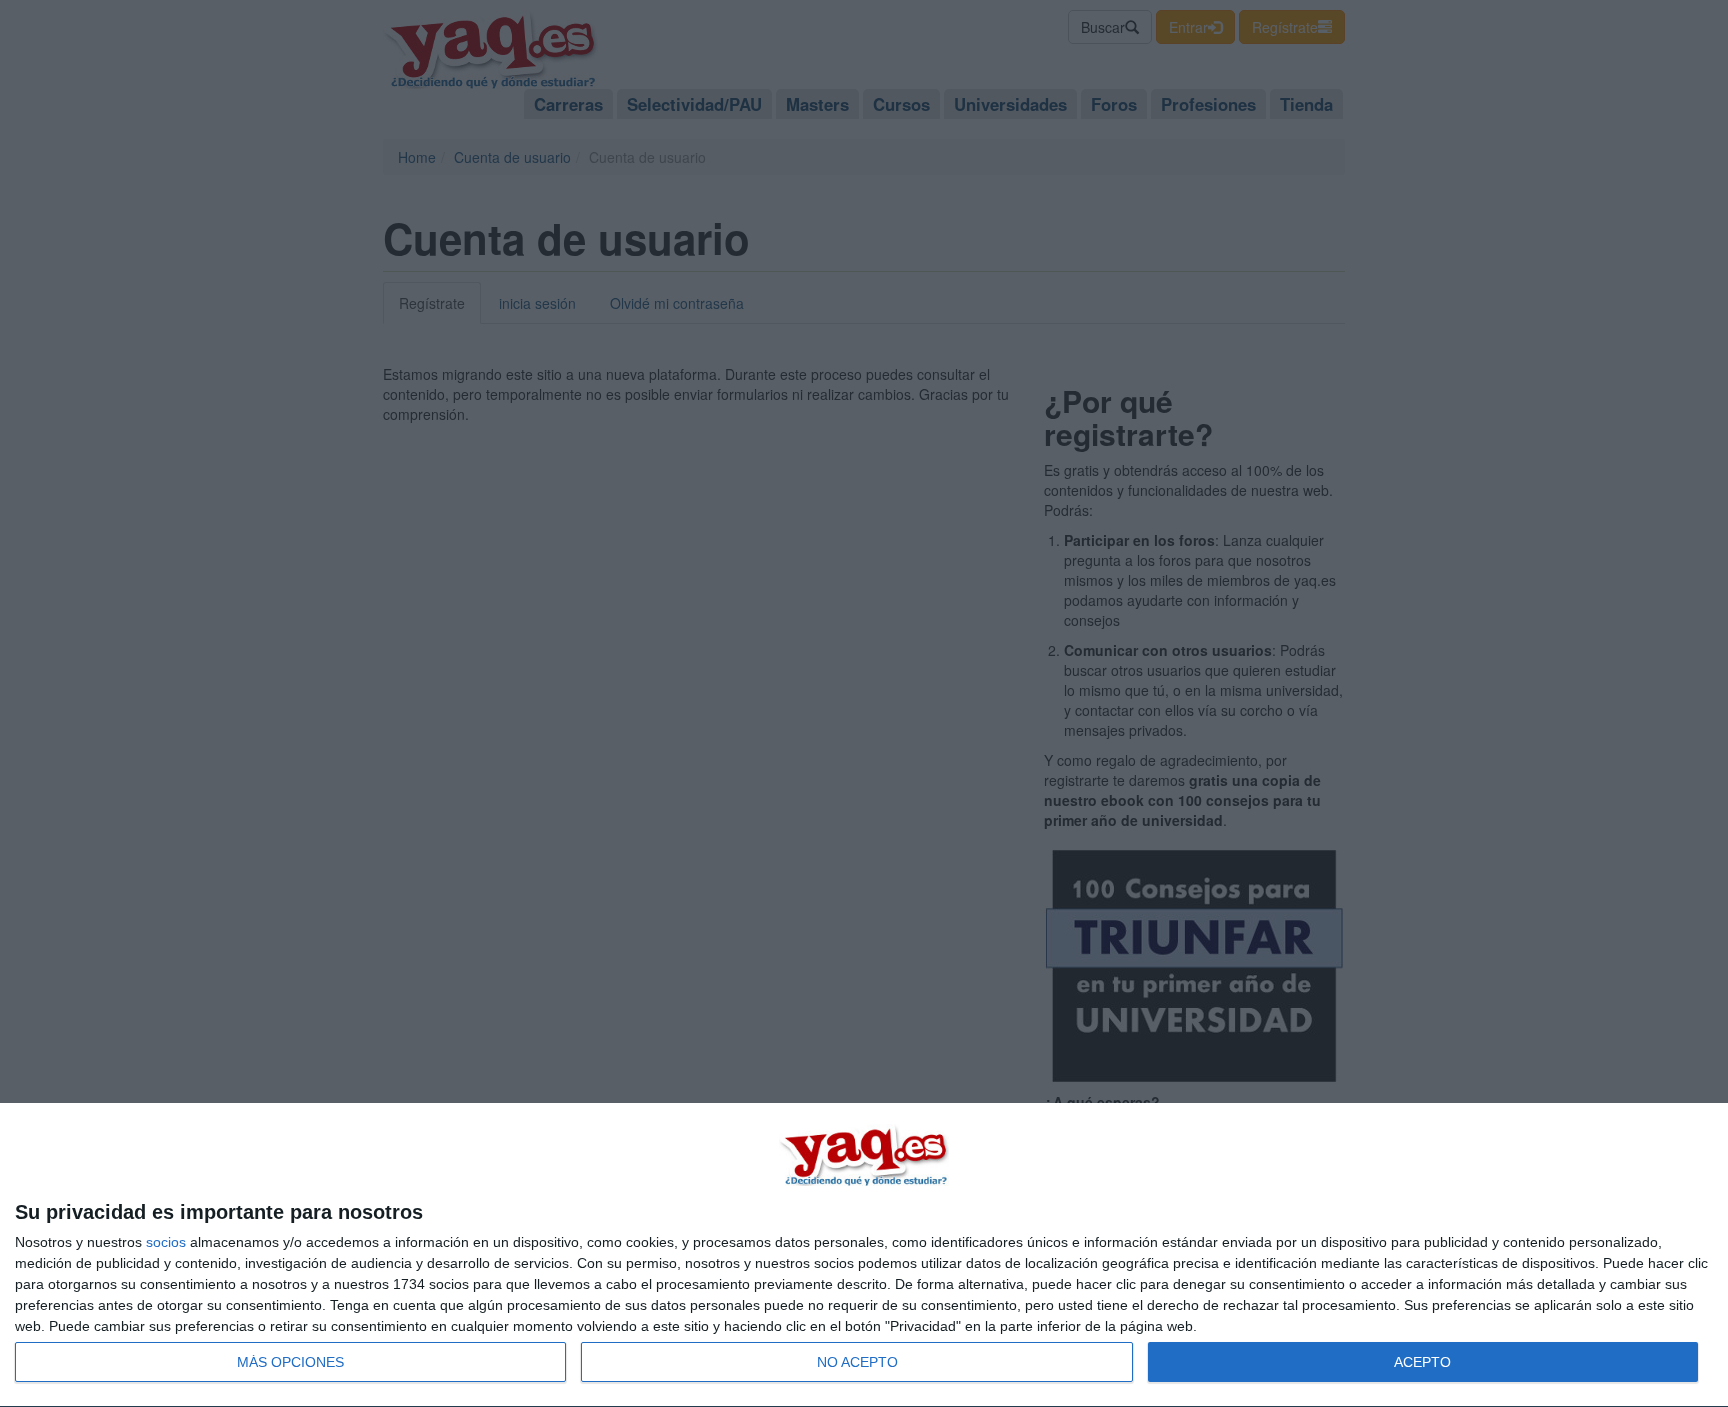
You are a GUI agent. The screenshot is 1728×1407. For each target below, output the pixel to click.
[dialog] (864, 1255)
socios (166, 1242)
